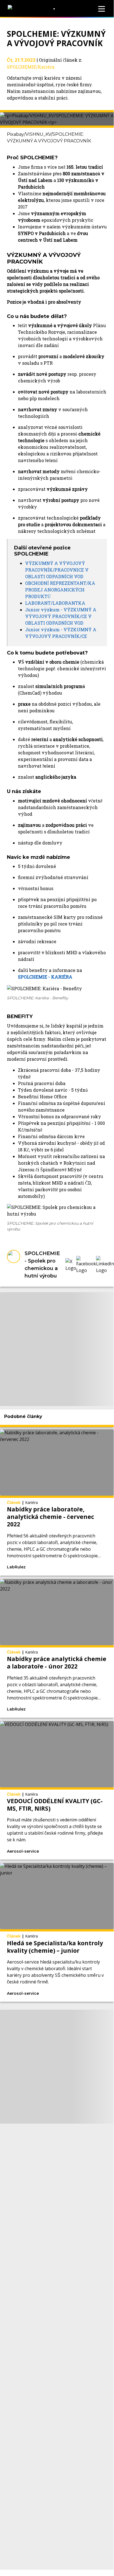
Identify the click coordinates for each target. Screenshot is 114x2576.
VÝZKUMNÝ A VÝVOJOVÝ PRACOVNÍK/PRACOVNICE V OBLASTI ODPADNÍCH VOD (57, 570)
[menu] (102, 9)
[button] (71, 1265)
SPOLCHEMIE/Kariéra (31, 67)
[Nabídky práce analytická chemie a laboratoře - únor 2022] (57, 1648)
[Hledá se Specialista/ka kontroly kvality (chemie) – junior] (57, 1932)
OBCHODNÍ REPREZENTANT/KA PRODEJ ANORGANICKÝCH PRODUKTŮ (60, 590)
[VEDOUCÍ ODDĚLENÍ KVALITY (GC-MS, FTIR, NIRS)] (57, 1790)
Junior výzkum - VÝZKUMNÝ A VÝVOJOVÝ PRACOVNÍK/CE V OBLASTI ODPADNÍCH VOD (61, 616)
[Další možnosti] (69, 1567)
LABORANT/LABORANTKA (55, 603)
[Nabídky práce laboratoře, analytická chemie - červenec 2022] (57, 1502)
